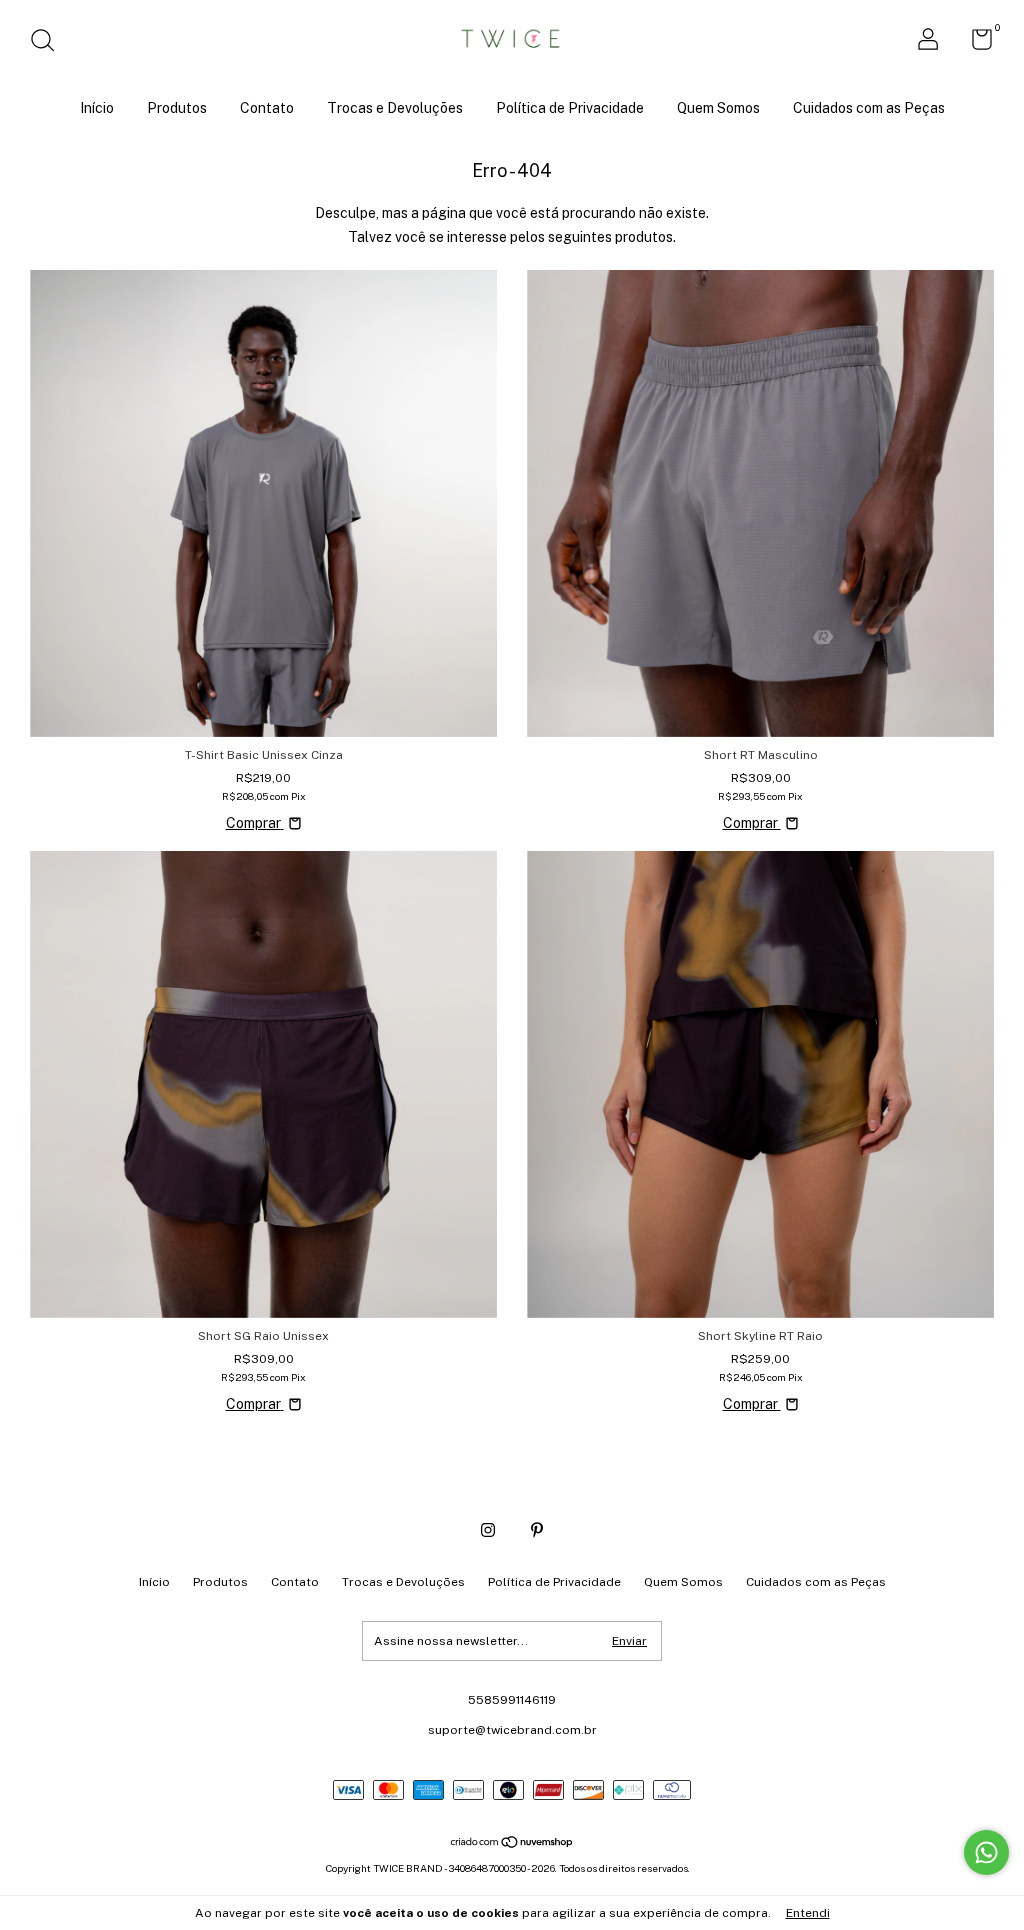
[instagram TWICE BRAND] (488, 1530)
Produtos (177, 108)
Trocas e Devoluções (395, 108)
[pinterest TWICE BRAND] (537, 1530)
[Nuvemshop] (512, 1843)
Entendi (808, 1913)
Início (97, 108)
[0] (974, 44)
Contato (267, 108)
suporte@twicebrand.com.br (512, 1730)
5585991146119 (512, 1700)
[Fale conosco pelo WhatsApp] (986, 1852)
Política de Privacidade (570, 108)
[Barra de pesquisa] (49, 43)
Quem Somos (718, 108)
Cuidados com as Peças (869, 108)
